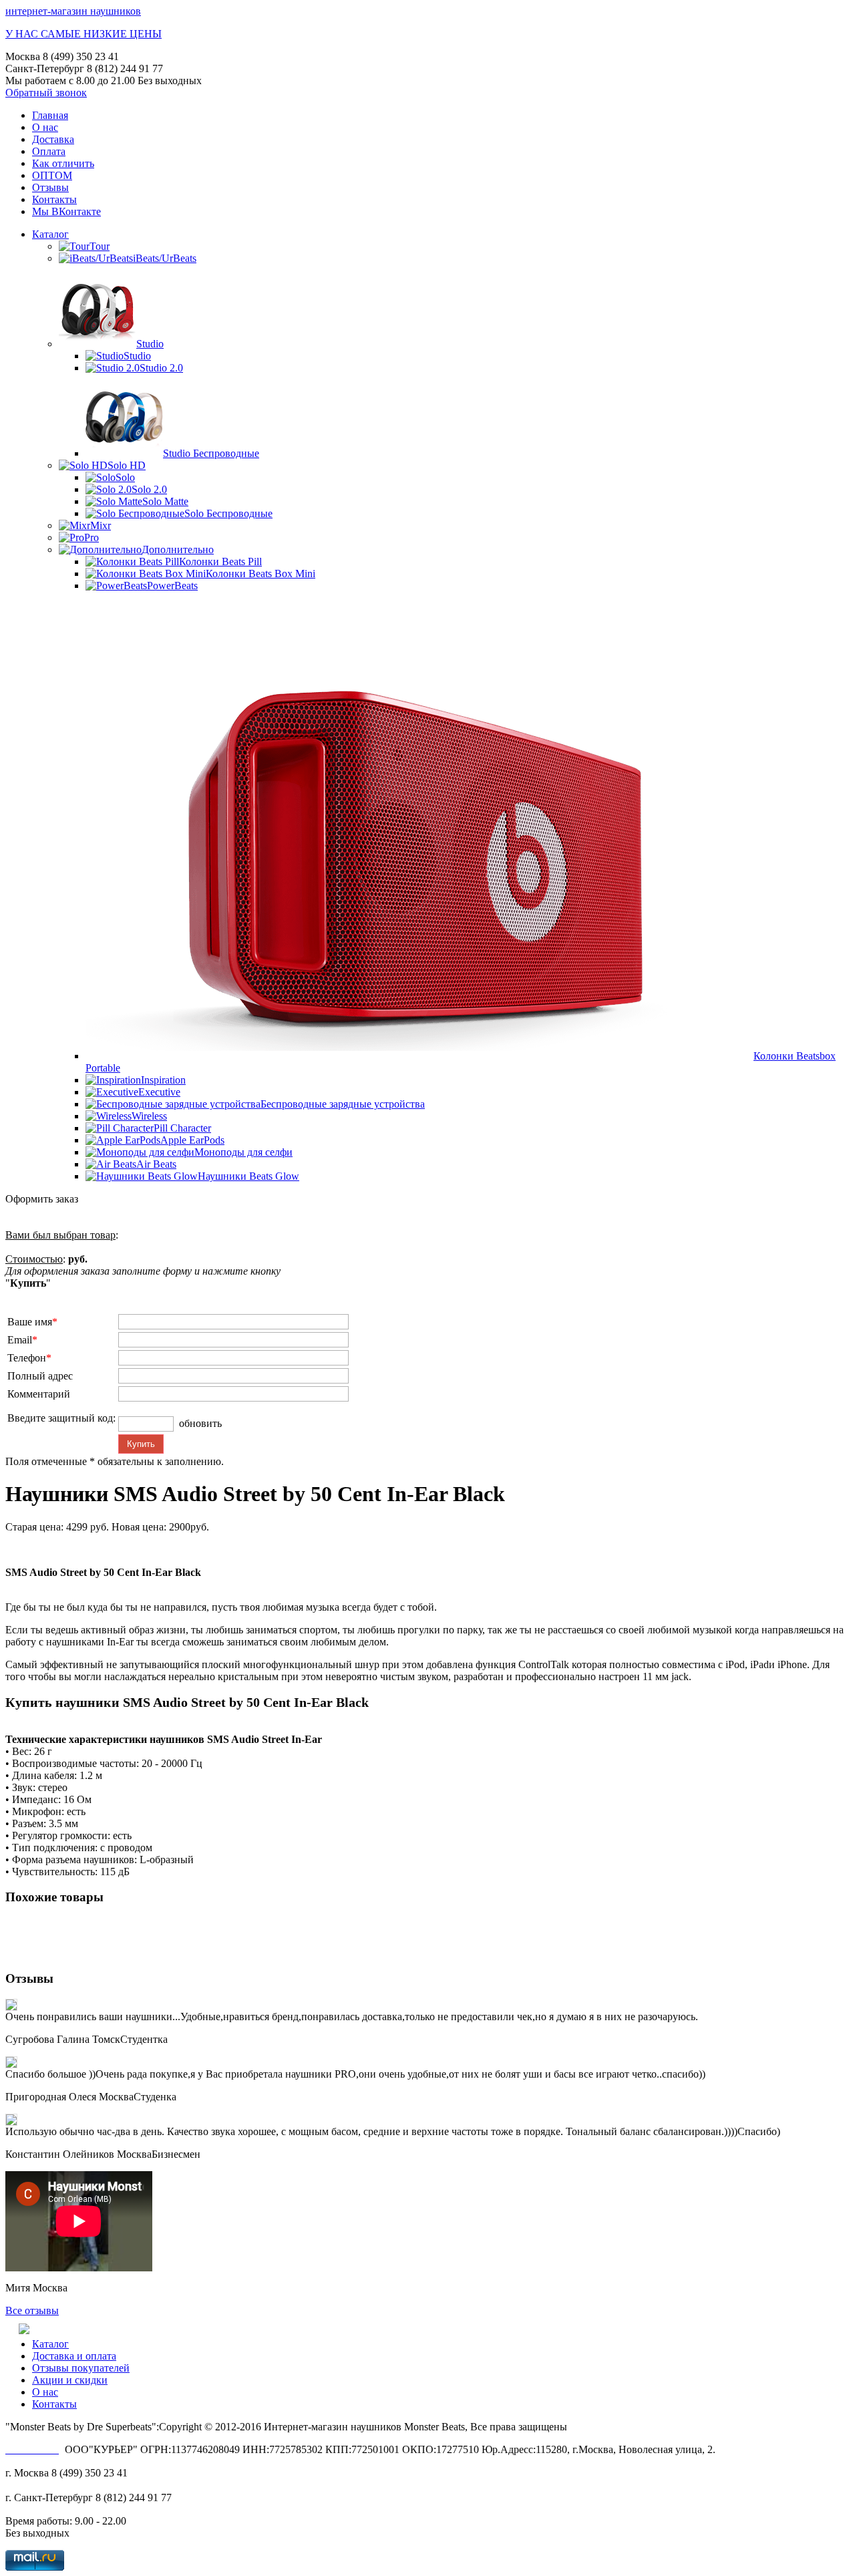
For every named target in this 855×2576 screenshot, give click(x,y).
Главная (50, 115)
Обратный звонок (46, 93)
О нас (45, 127)
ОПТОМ (52, 175)
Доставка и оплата (74, 2356)
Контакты (54, 199)
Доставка (53, 139)
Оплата (49, 151)
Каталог (50, 234)
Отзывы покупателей (81, 2368)
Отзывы (50, 187)
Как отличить (63, 163)
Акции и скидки (70, 2380)
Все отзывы (32, 2310)
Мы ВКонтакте (66, 211)
